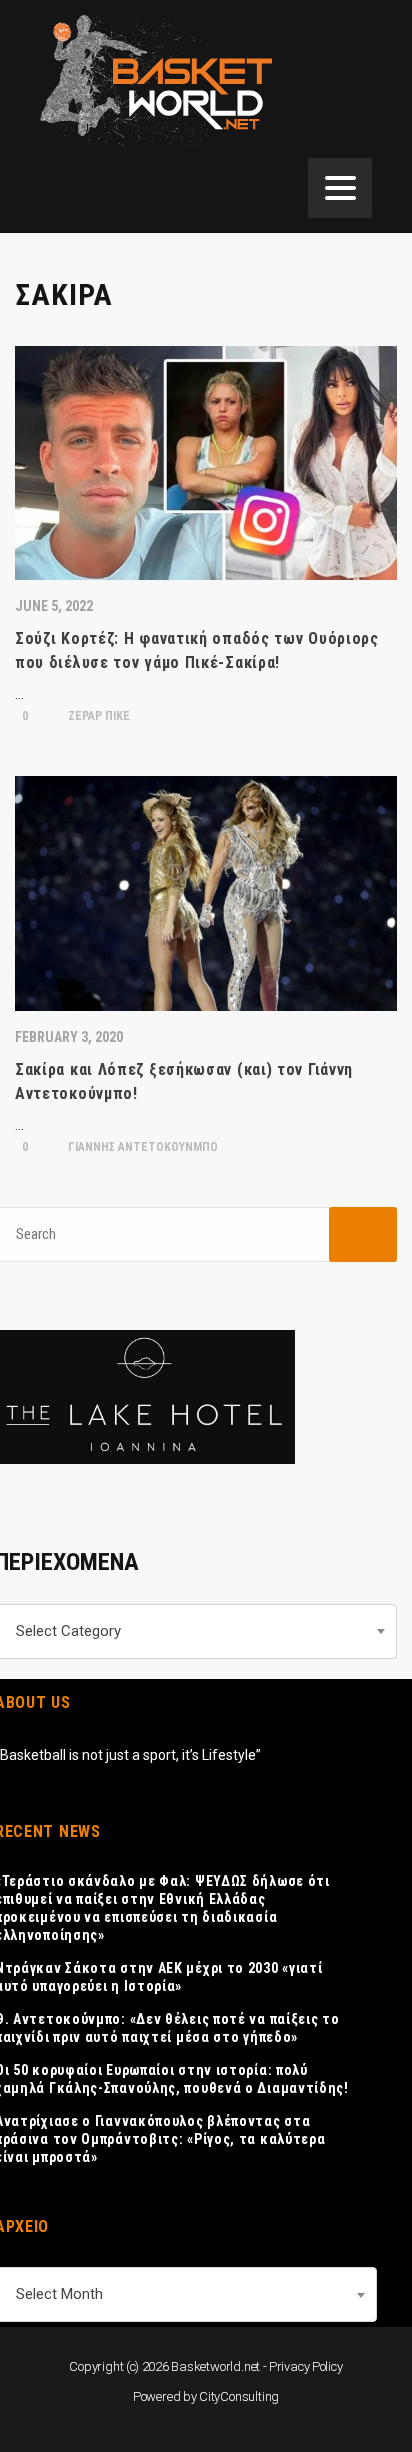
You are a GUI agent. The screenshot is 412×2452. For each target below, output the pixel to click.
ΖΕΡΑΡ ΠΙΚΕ (97, 716)
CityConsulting (239, 2396)
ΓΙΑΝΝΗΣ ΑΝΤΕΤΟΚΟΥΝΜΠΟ (141, 1147)
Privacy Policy (306, 2366)
